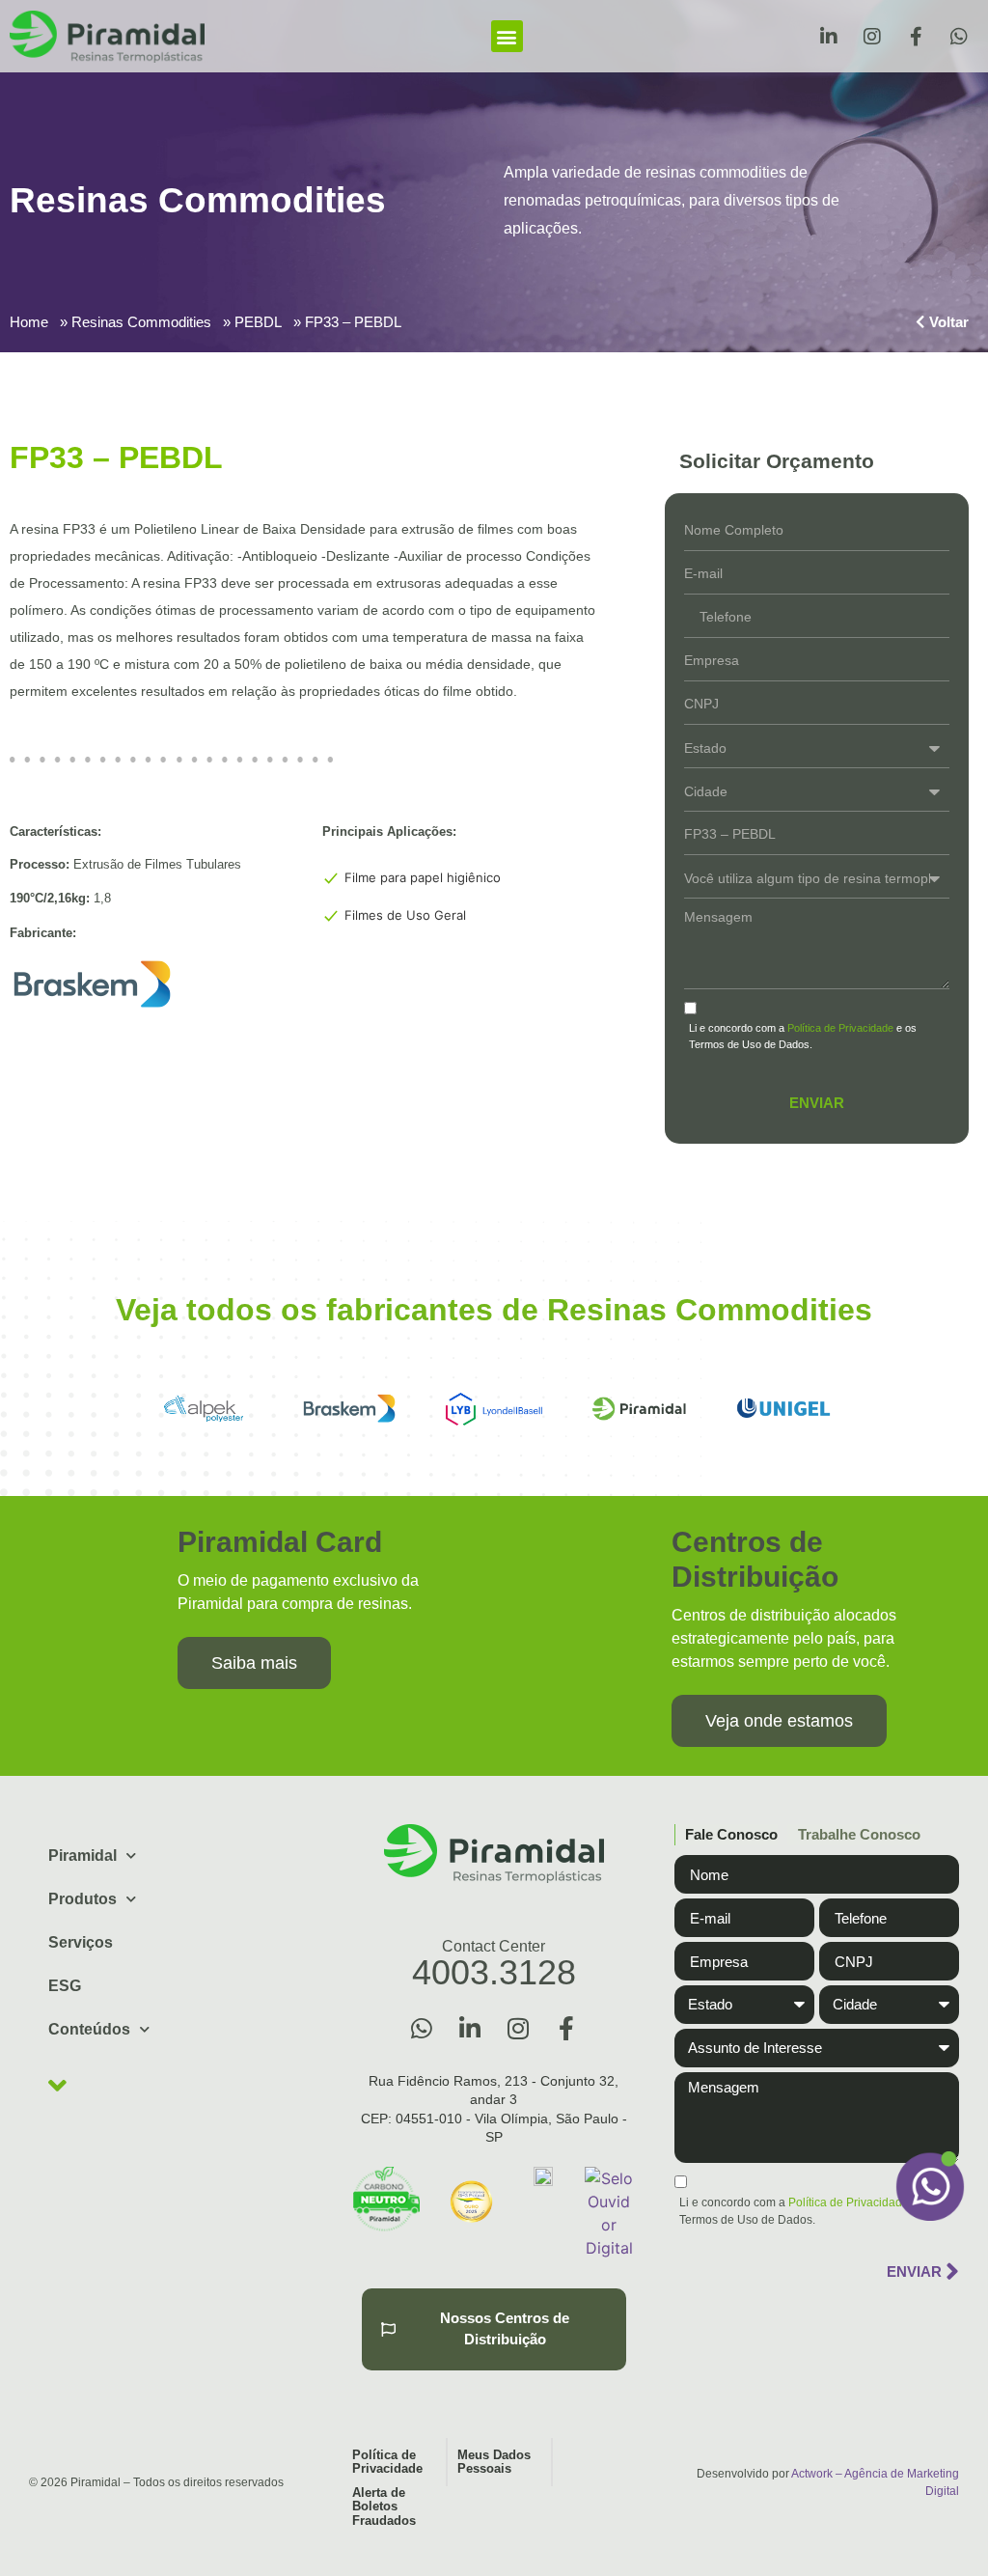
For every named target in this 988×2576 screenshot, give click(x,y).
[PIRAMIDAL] (639, 1409)
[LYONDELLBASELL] (494, 1409)
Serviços (81, 1942)
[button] (507, 36)
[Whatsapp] (959, 37)
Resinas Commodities (141, 322)
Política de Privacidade (840, 1028)
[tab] (726, 1835)
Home (29, 322)
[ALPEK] (205, 1409)
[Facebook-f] (916, 37)
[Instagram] (872, 37)
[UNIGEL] (783, 1409)
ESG (65, 1986)
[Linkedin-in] (829, 37)
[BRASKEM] (349, 1409)
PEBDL (258, 322)
